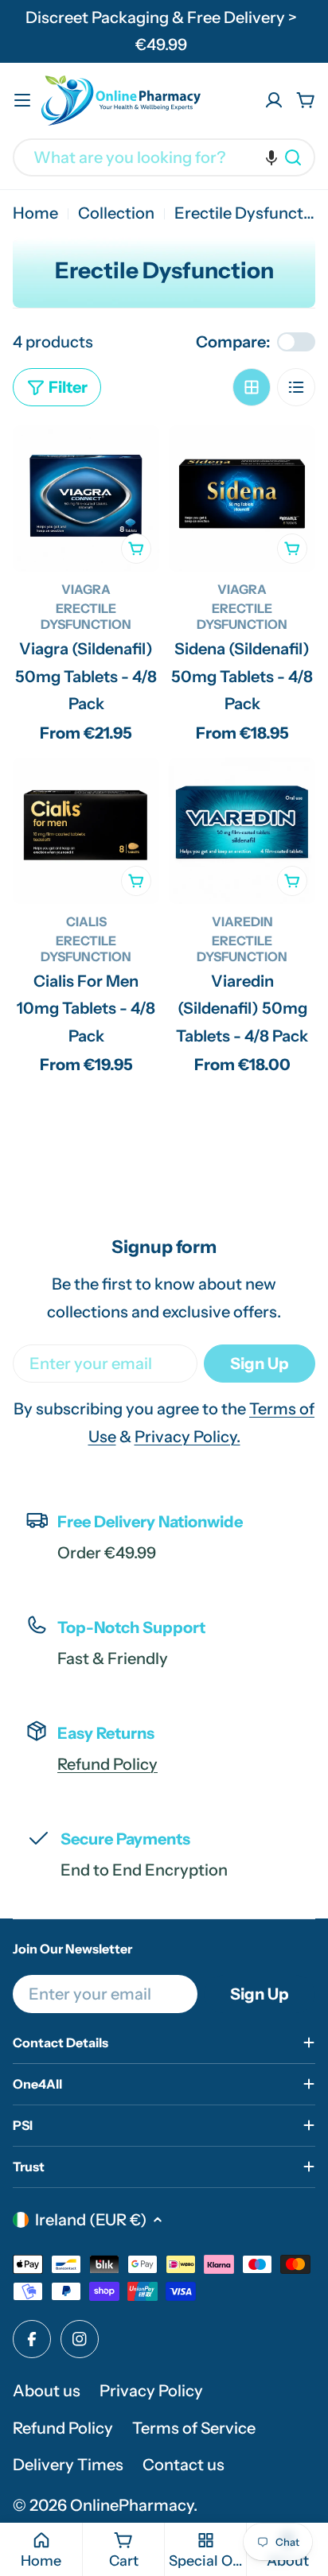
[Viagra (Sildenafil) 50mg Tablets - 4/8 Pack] (86, 499)
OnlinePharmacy (132, 2505)
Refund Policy (107, 1764)
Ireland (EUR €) (91, 2220)
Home (35, 213)
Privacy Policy (151, 2391)
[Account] (274, 100)
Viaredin (242, 921)
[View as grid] (252, 387)
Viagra (86, 589)
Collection (116, 213)
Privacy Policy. (187, 1437)
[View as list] (296, 387)
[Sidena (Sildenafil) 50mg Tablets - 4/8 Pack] (242, 499)
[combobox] (164, 157)
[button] (271, 157)
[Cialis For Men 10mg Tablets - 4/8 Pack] (86, 831)
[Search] (293, 157)
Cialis (86, 921)
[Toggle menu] (22, 100)
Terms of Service (194, 2428)
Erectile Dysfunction (86, 616)
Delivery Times (68, 2465)
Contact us (184, 2465)
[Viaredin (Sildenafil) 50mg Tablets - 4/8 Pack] (242, 831)
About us (47, 2391)
